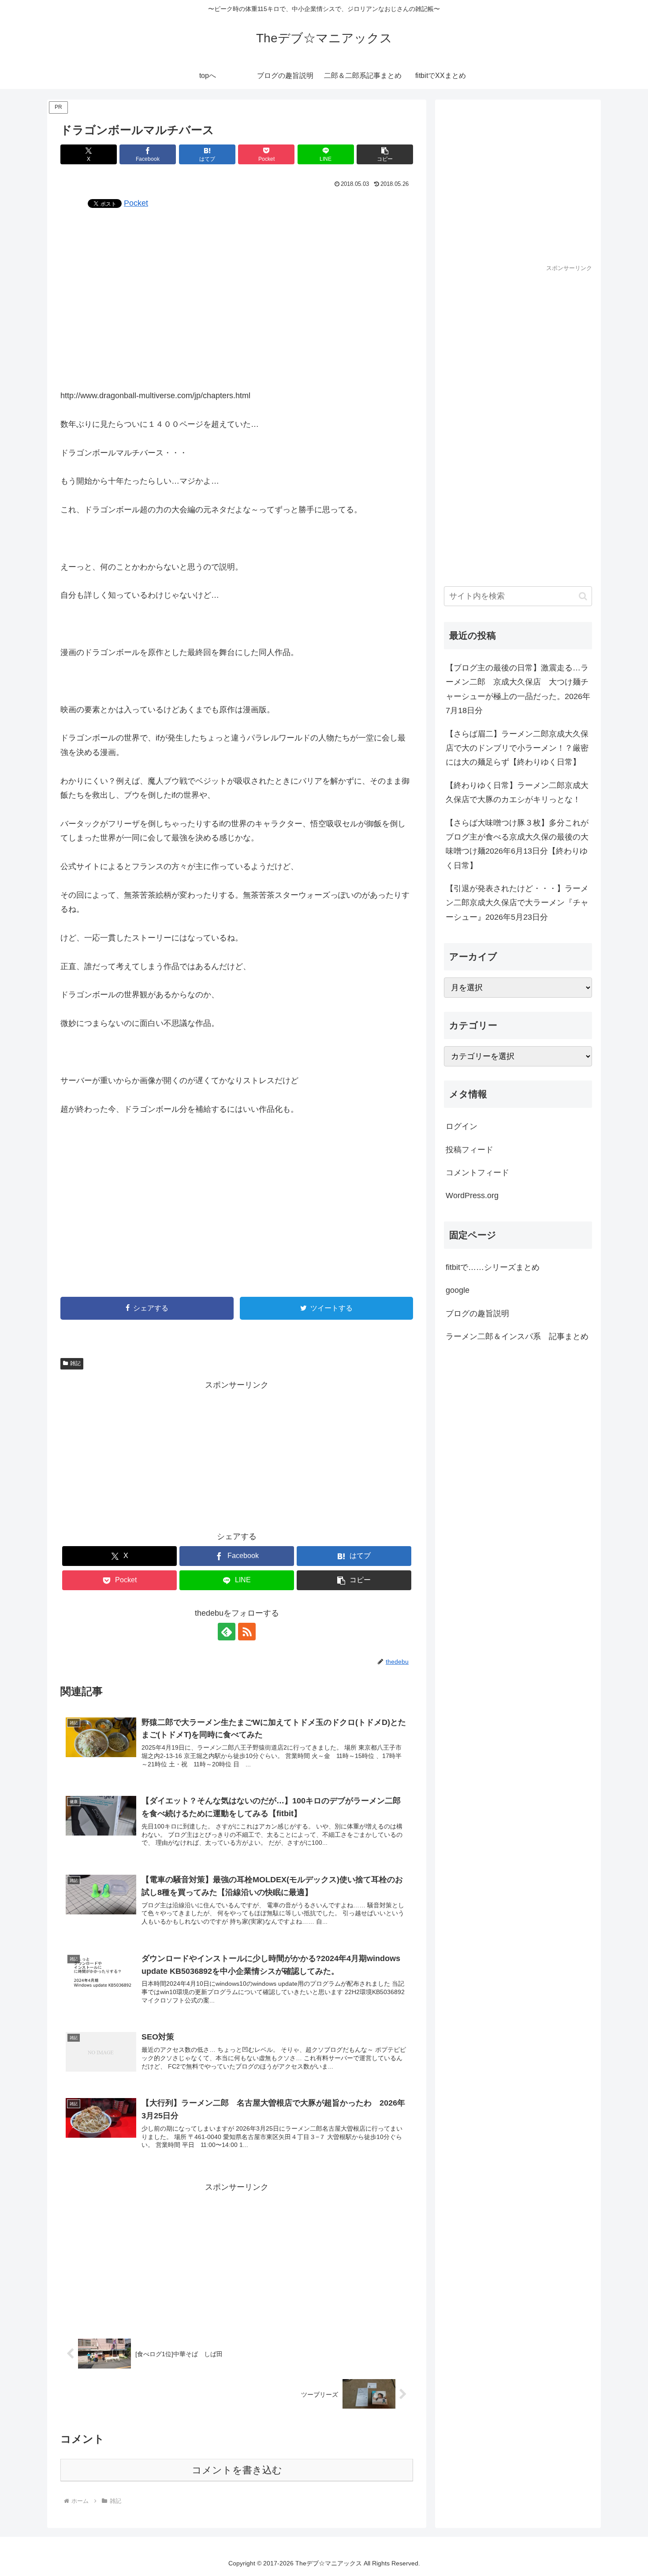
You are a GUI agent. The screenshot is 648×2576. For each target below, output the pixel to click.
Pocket (136, 203)
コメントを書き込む (237, 2470)
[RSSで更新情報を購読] (247, 1632)
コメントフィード (477, 1173)
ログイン (462, 1126)
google (458, 1290)
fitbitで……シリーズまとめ (493, 1267)
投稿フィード (469, 1150)
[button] (385, 154)
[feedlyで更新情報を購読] (227, 1632)
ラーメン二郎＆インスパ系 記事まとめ (517, 1336)
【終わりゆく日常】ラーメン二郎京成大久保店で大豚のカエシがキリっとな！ (517, 792)
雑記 (75, 1363)
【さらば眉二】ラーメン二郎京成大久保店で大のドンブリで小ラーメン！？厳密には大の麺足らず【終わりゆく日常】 (517, 748)
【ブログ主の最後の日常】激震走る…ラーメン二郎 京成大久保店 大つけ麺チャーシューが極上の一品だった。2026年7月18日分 (518, 689)
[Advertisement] (237, 298)
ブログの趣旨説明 (477, 1314)
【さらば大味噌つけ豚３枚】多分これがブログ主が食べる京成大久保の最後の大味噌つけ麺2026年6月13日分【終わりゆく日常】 (517, 844)
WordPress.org (472, 1195)
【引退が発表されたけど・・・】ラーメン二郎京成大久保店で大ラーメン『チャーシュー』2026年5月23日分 (517, 903)
